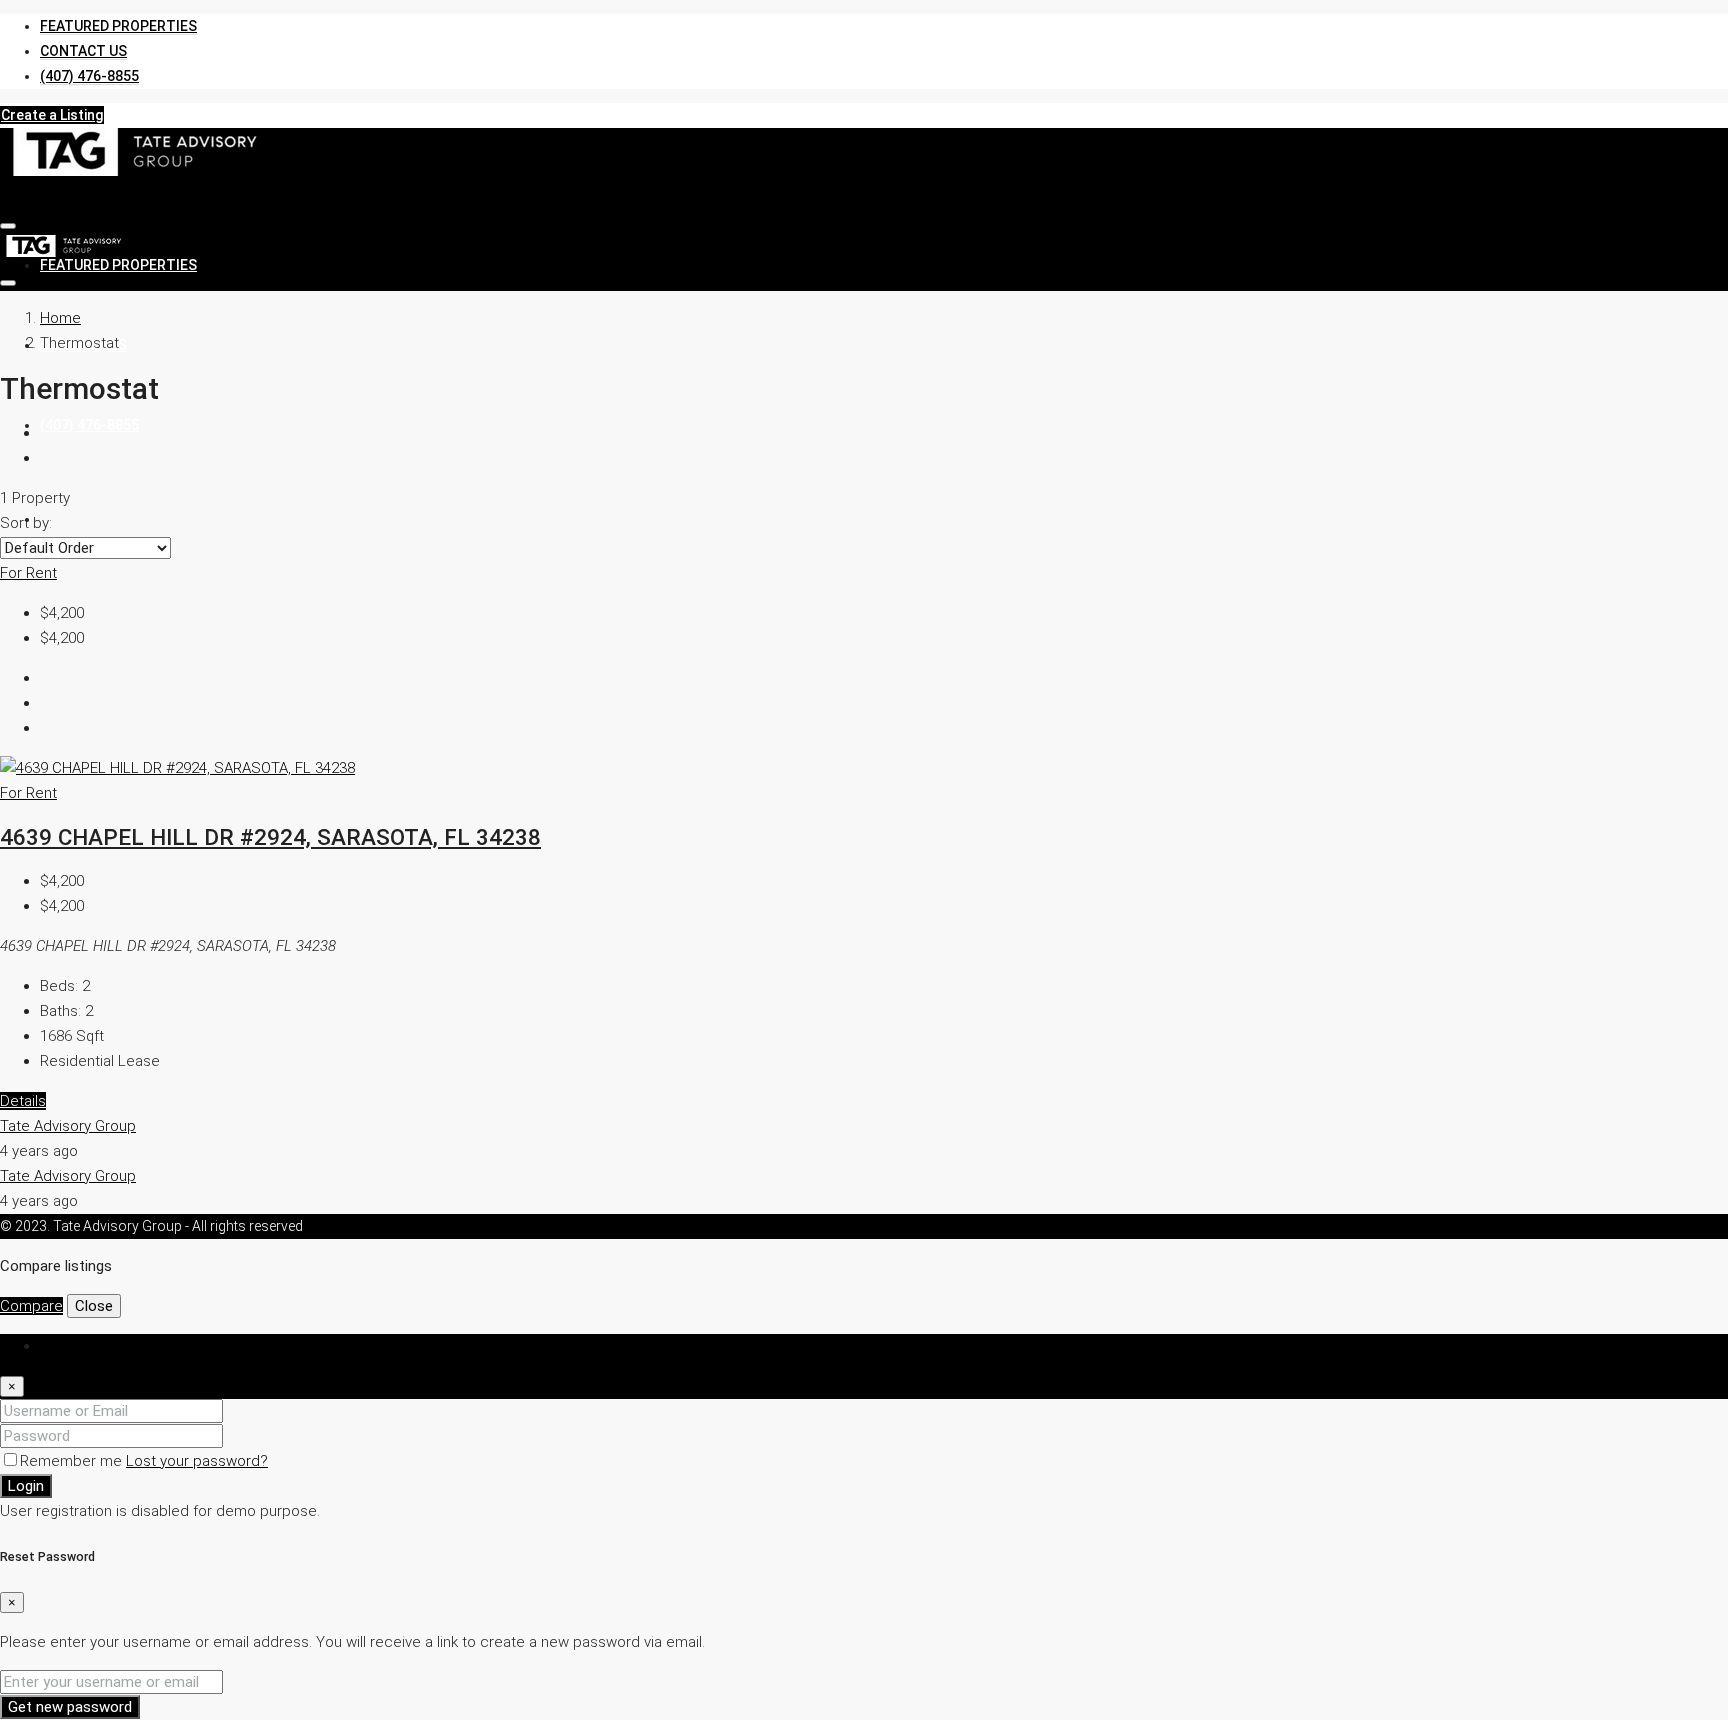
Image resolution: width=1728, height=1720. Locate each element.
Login (26, 1486)
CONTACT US (83, 51)
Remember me (73, 1461)
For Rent (28, 573)
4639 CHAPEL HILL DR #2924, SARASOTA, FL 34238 (270, 837)
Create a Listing (52, 115)
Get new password (70, 1707)
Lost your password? (197, 1461)
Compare (31, 1306)
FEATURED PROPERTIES (118, 26)
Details (23, 1101)
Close (94, 1306)
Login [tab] (58, 1346)
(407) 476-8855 (89, 76)
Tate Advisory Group (68, 1126)
